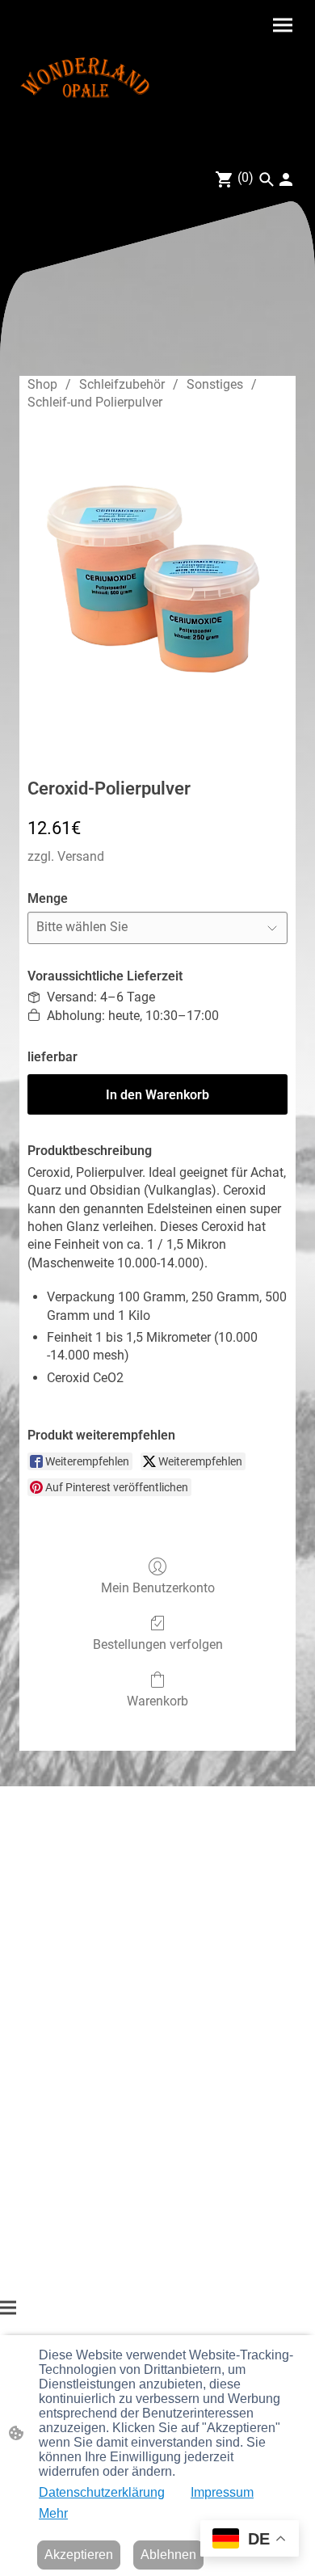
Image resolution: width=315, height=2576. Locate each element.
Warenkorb (157, 1701)
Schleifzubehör (122, 384)
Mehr (53, 2513)
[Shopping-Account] (286, 179)
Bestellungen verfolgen (158, 1644)
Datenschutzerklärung (102, 2492)
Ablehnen (168, 2555)
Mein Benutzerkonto (158, 1588)
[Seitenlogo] (85, 78)
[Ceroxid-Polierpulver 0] (157, 591)
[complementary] (250, 2540)
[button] (267, 179)
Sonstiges (215, 384)
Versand (81, 856)
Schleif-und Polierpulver (95, 402)
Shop (42, 384)
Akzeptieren (79, 2555)
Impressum (222, 2492)
